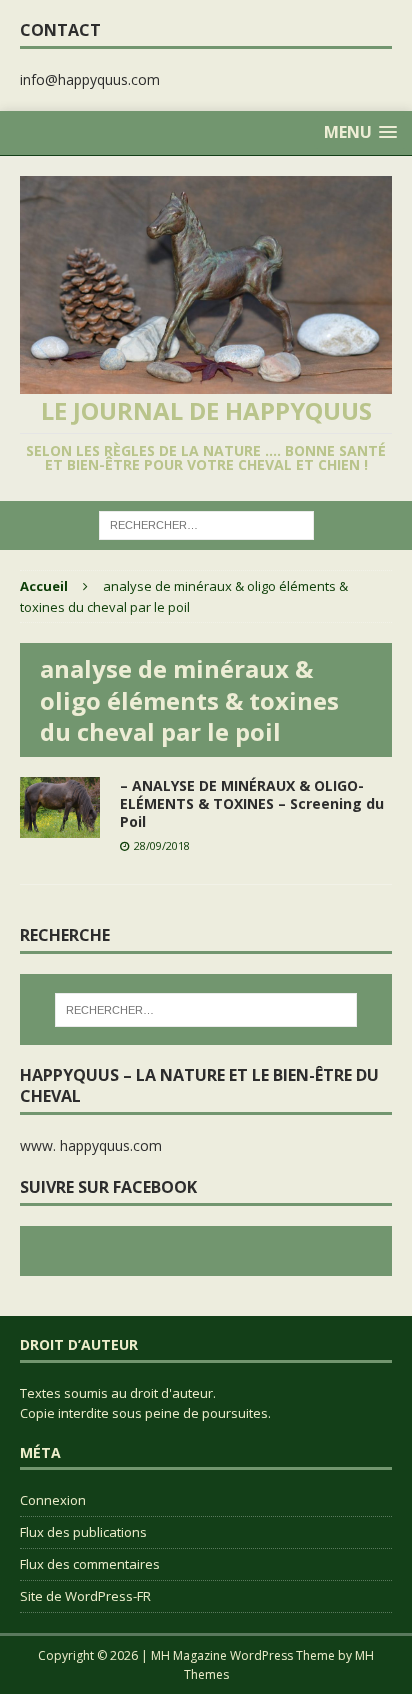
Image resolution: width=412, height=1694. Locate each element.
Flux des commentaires (90, 1564)
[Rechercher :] (206, 523)
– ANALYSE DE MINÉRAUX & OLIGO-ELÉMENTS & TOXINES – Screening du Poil (252, 803)
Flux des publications (83, 1532)
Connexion (53, 1500)
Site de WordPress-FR (85, 1596)
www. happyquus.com (91, 1145)
